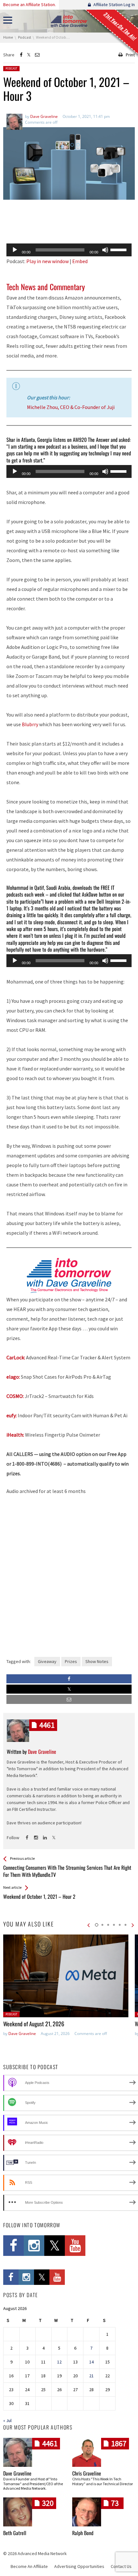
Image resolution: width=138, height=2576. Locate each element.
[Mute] (105, 250)
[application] (69, 250)
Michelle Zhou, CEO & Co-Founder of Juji (71, 407)
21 (91, 2376)
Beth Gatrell (15, 2533)
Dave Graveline (22, 2034)
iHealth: (15, 1435)
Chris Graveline (87, 2473)
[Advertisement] (69, 222)
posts (47, 1725)
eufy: (12, 1415)
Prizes (71, 1661)
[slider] (119, 249)
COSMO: (15, 1396)
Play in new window (47, 261)
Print (130, 55)
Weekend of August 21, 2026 (34, 2024)
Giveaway (47, 1661)
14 (91, 2362)
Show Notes (97, 1661)
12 (59, 2362)
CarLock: (16, 1357)
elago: (13, 1377)
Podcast (11, 68)
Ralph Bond (83, 2533)
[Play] (15, 250)
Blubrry (30, 724)
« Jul (7, 2420)
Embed (80, 261)
